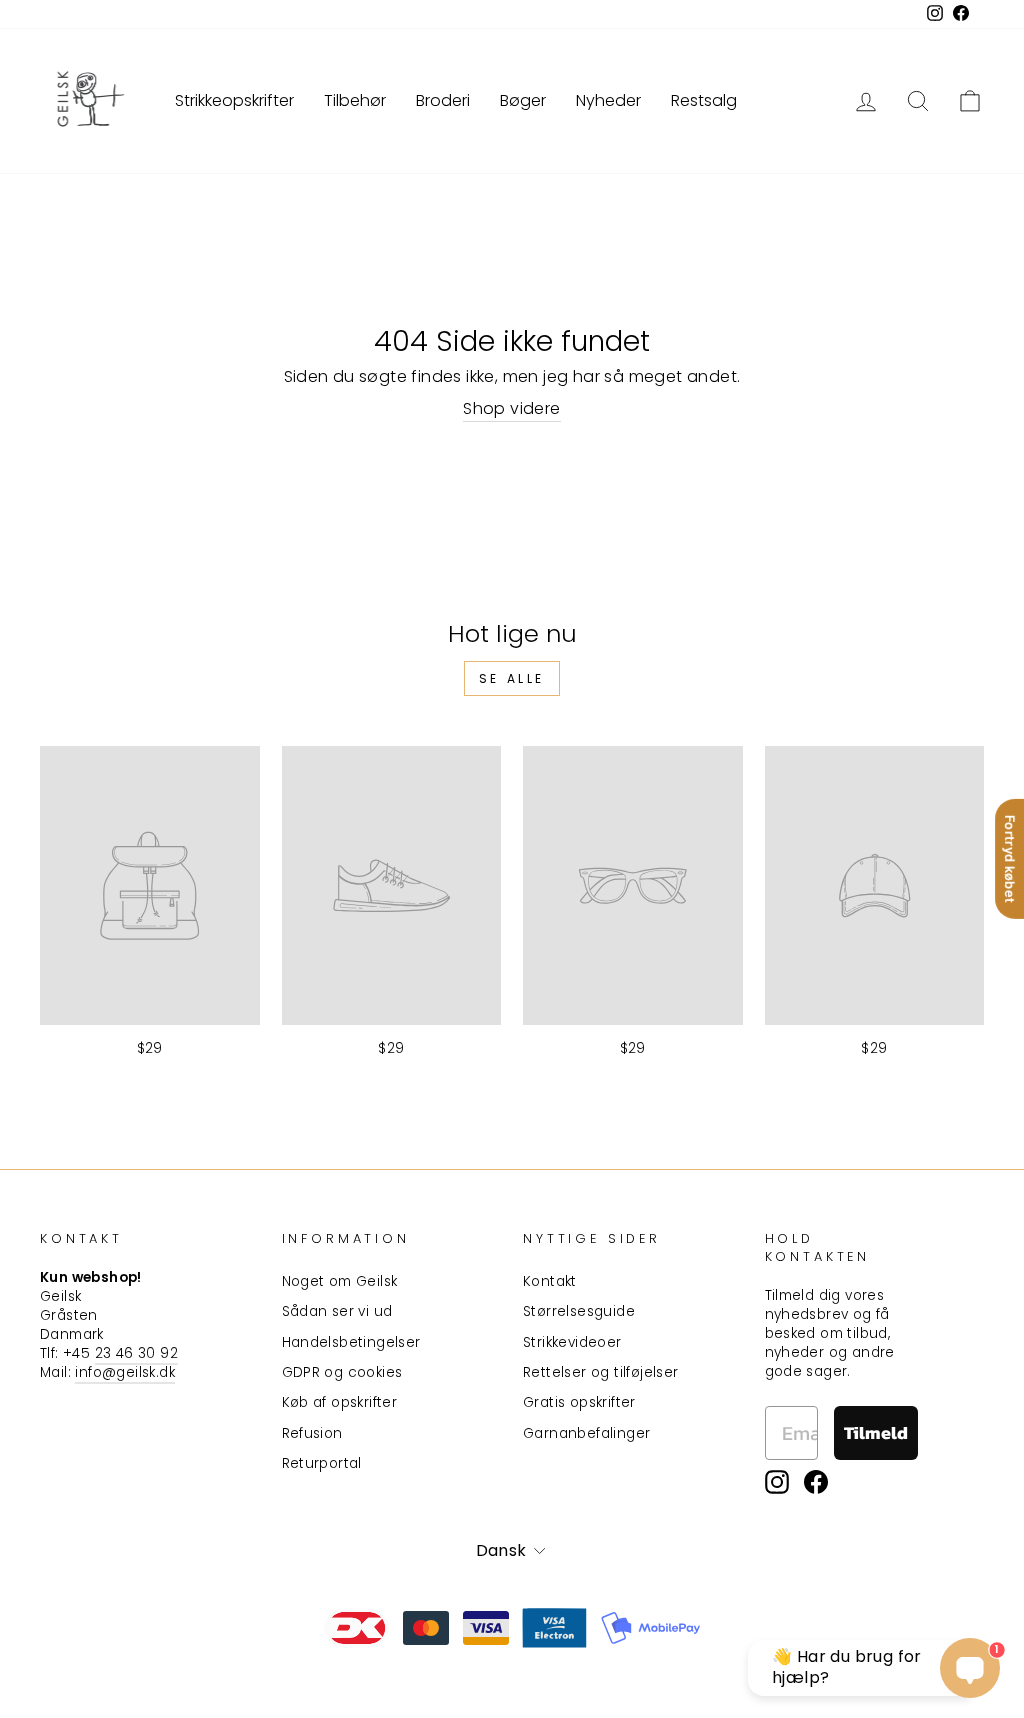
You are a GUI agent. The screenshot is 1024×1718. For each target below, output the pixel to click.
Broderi (443, 100)
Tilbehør (355, 100)
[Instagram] (777, 1482)
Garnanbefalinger (586, 1433)
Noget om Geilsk (340, 1281)
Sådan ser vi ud (337, 1311)
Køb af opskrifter (340, 1402)
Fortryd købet (1010, 859)
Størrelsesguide (579, 1311)
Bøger (523, 100)
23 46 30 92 (136, 1353)
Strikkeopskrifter (234, 100)
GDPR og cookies (342, 1372)
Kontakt (550, 1281)
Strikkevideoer (572, 1342)
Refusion (312, 1433)
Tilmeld (876, 1432)
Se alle (512, 678)
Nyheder (608, 100)
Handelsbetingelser (351, 1342)
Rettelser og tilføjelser (601, 1372)
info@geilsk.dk (125, 1372)
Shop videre (511, 409)
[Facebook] (816, 1482)
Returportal (322, 1463)
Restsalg (704, 100)
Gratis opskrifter (579, 1402)
